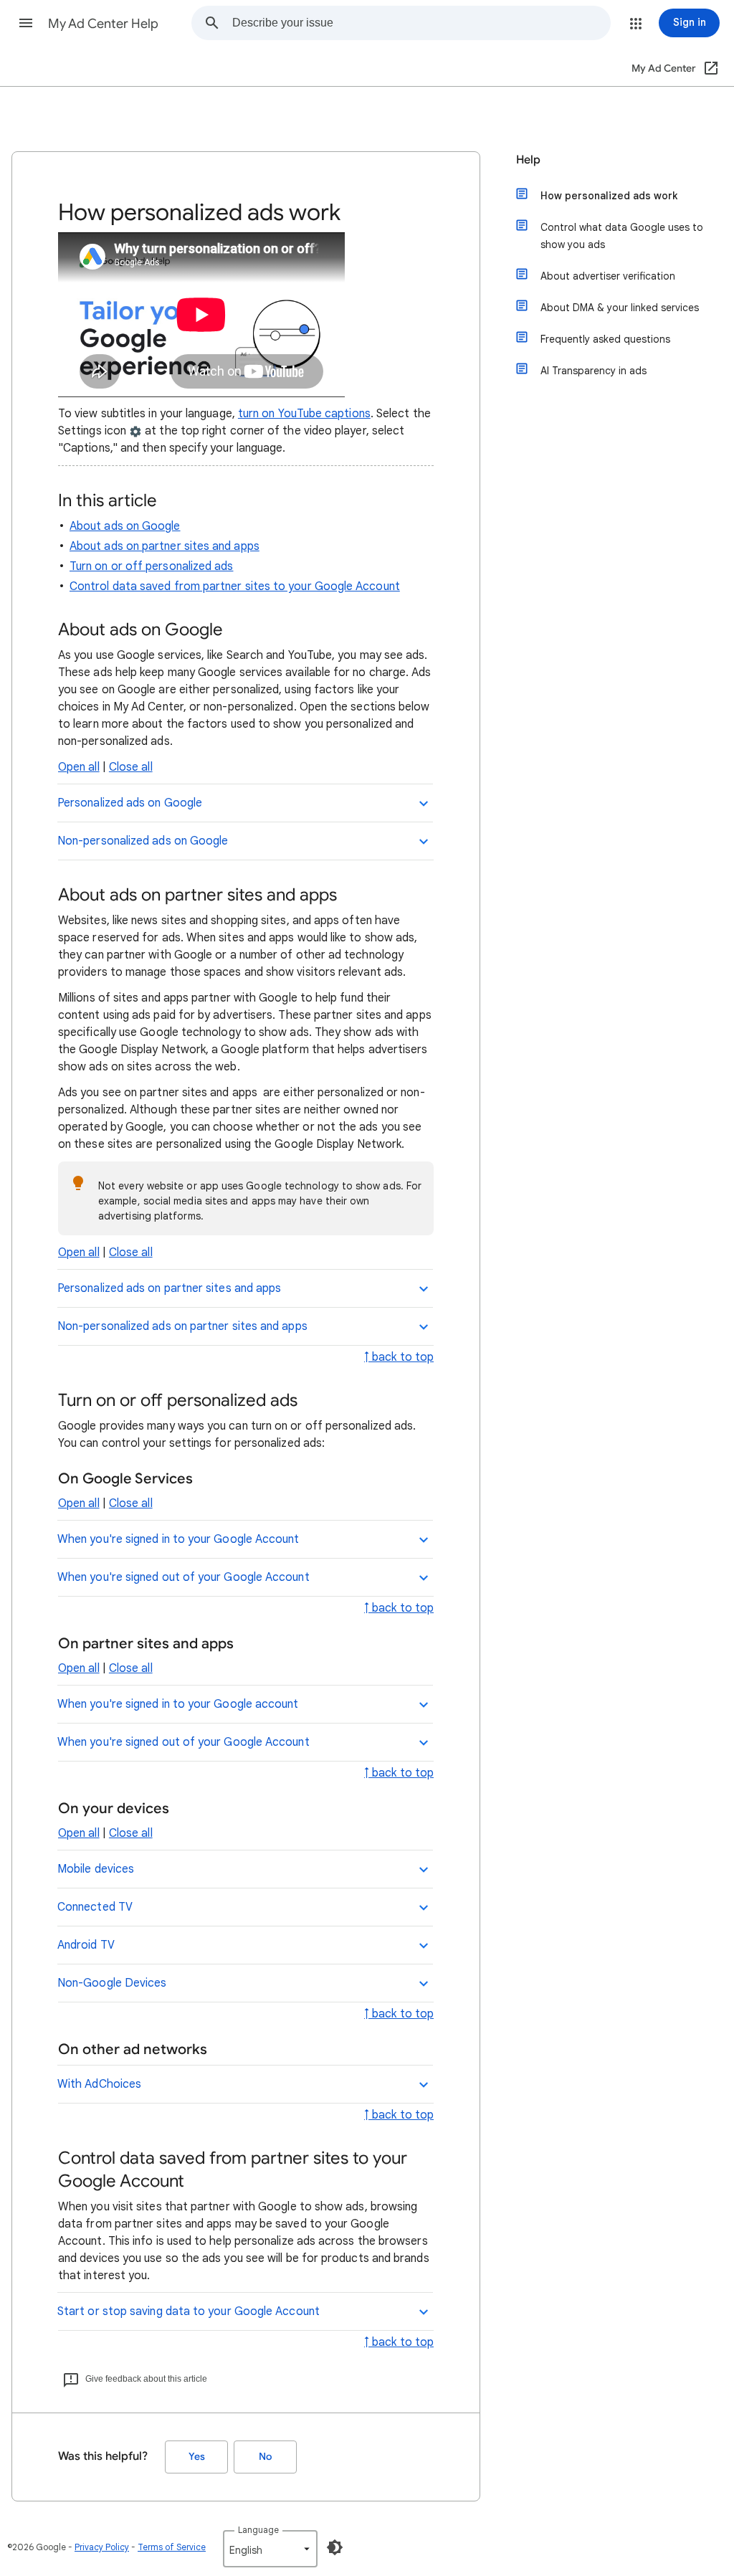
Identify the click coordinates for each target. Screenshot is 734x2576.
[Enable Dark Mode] (335, 2547)
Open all (79, 767)
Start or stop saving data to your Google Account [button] (189, 2311)
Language (258, 2530)
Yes (197, 2457)
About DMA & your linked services (620, 308)
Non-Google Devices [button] (112, 1983)
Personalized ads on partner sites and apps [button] (169, 1288)
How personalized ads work (609, 196)
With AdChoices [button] (99, 2084)
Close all (131, 767)
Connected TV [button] (95, 1907)
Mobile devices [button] (96, 1869)
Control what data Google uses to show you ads (622, 236)
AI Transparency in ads (594, 371)
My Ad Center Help (103, 24)
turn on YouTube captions (304, 414)
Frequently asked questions (605, 339)
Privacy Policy (102, 2547)
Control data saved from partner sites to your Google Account (235, 586)
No (265, 2457)
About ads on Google (125, 526)
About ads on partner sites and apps (165, 546)
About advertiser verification (608, 276)
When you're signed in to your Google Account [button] (178, 1539)
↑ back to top (399, 1357)
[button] (26, 23)
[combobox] (421, 23)
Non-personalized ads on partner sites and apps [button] (182, 1326)
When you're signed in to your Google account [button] (178, 1704)
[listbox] (270, 2549)
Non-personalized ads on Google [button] (143, 841)
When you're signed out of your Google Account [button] (183, 1577)
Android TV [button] (86, 1945)
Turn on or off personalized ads (151, 566)
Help (528, 160)
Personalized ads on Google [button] (130, 803)
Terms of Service (172, 2547)
